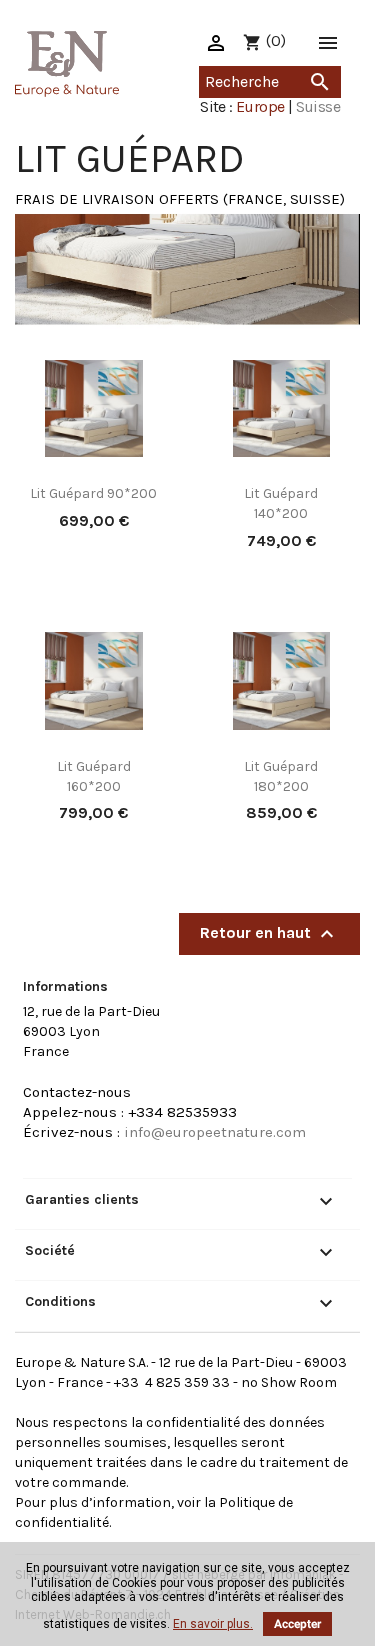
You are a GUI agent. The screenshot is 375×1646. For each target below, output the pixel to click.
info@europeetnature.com (215, 1132)
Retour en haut (269, 934)
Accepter (297, 1624)
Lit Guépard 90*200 (93, 493)
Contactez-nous (77, 1092)
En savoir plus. (213, 1624)
